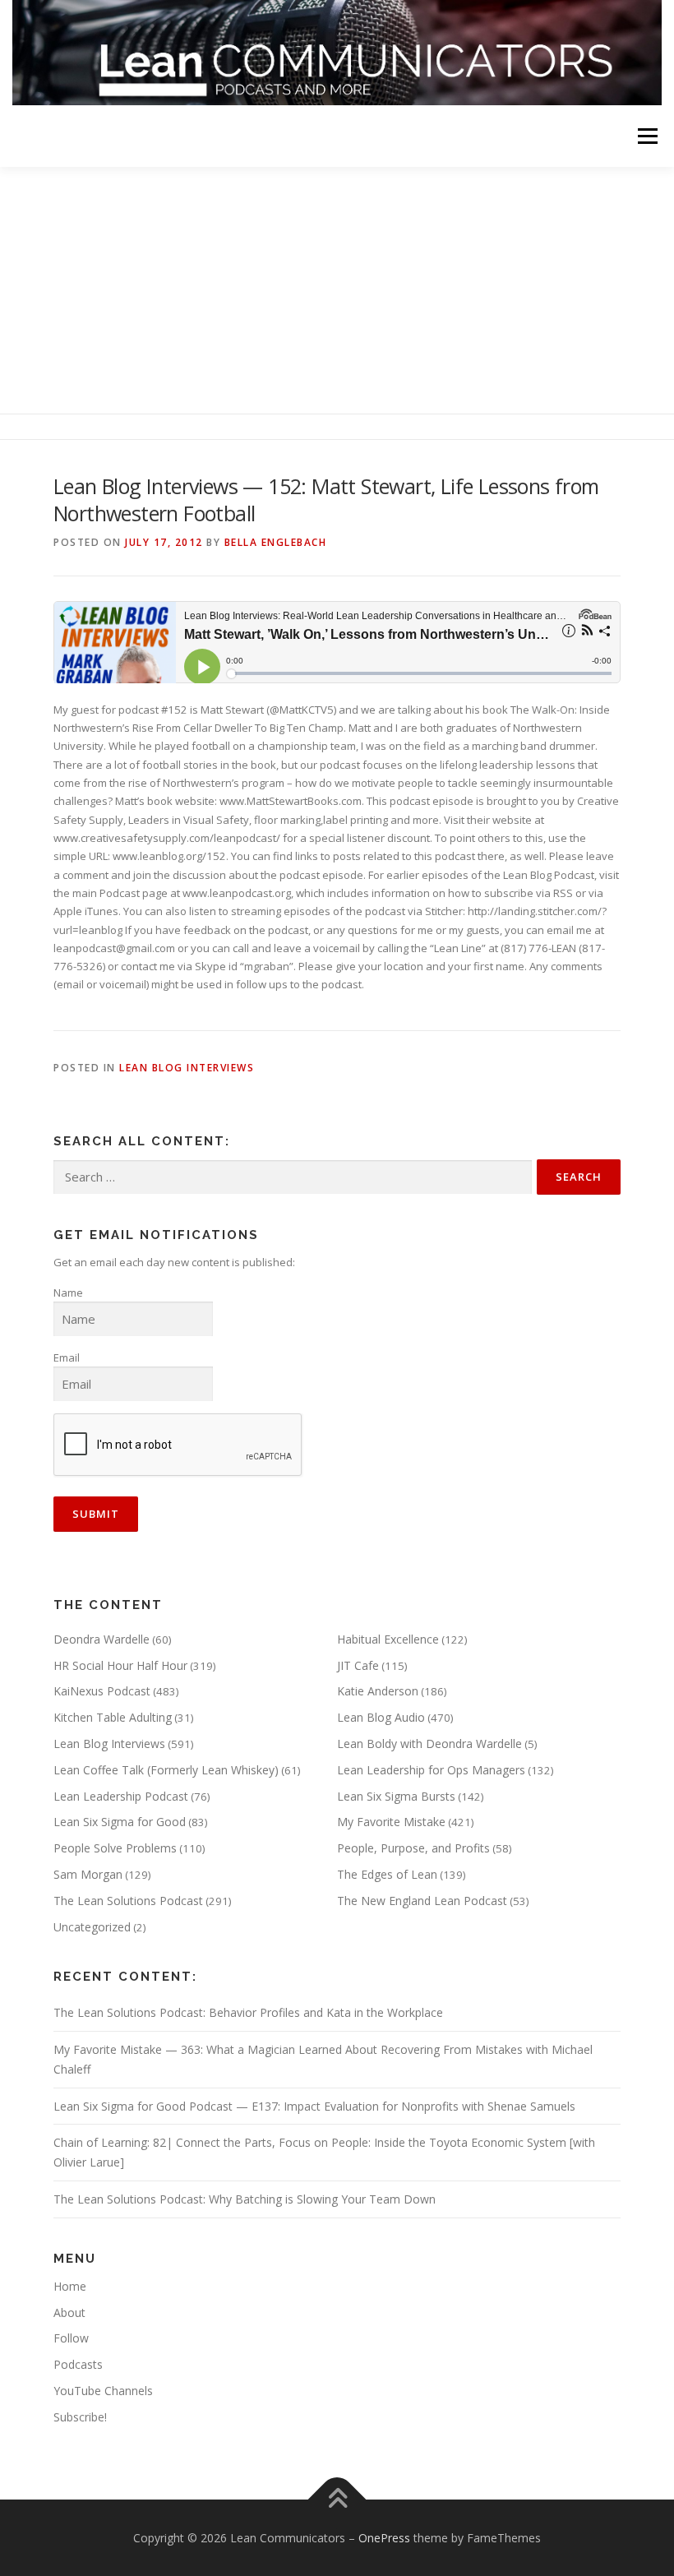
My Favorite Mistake (391, 1822)
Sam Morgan (88, 1874)
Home (70, 2286)
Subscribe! (80, 2417)
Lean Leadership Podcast (121, 1796)
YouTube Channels (103, 2391)
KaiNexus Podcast (102, 1691)
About (69, 2312)
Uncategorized (92, 1927)
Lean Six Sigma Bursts (396, 1796)
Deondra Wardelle (102, 1639)
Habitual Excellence (388, 1639)
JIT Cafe (358, 1665)
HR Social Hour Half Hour (120, 1665)
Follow (71, 2338)
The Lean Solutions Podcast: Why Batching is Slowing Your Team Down (245, 2199)
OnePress (384, 2538)
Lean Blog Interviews (187, 1068)
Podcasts (78, 2364)
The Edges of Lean (387, 1874)
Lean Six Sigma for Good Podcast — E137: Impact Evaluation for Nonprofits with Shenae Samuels (314, 2106)
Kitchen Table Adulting (113, 1717)
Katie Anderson (378, 1691)
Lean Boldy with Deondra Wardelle (429, 1744)
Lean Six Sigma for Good (120, 1822)
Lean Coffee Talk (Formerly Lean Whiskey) (166, 1770)
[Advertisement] (337, 290)
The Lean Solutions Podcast (128, 1901)
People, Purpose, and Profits (413, 1848)
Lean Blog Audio (381, 1717)
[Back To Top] (337, 2499)
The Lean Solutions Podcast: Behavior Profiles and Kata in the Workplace (248, 2012)
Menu (647, 136)
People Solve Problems (115, 1848)
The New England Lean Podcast (422, 1901)
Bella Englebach (276, 542)
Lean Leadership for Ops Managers (431, 1770)
